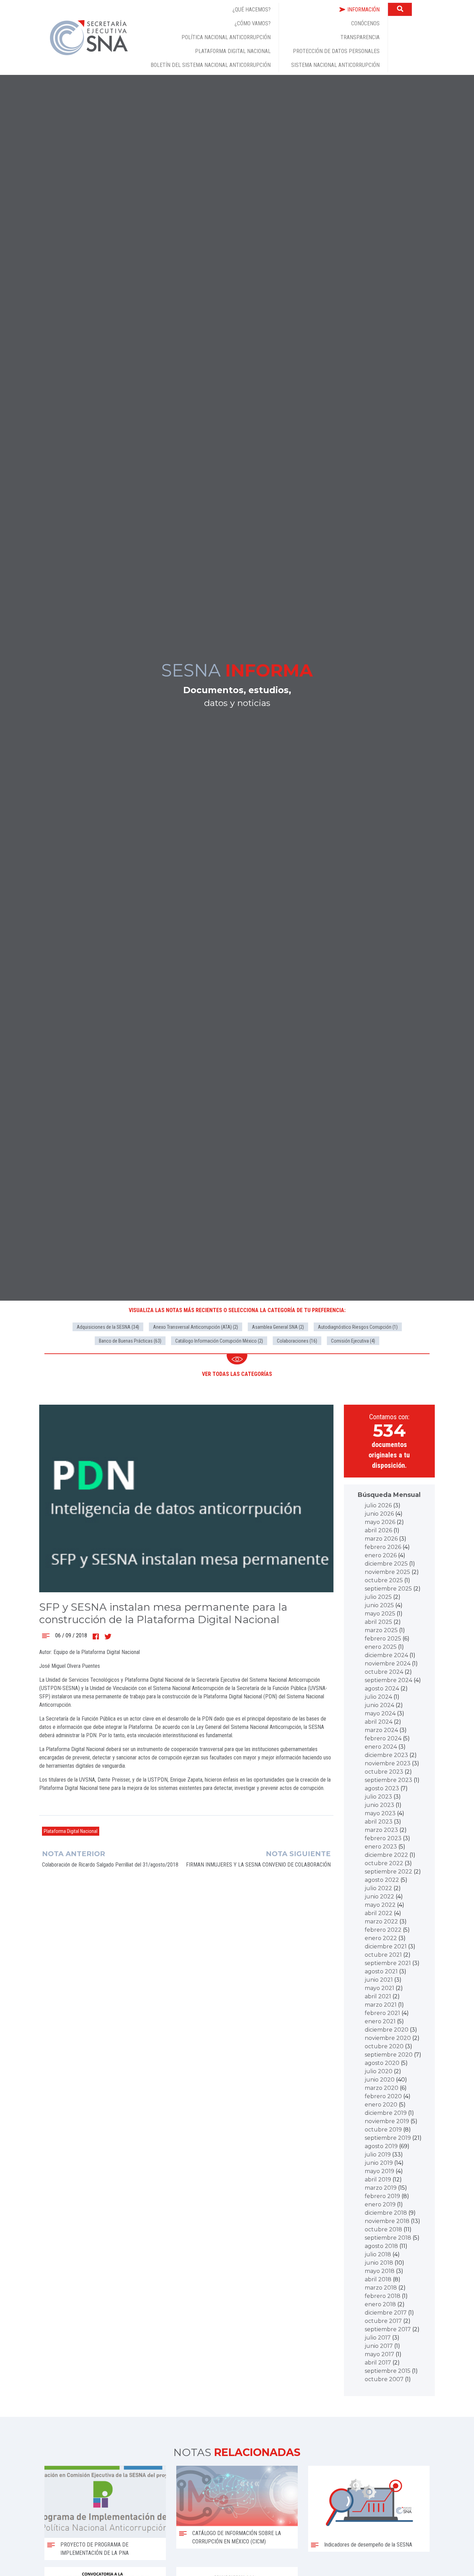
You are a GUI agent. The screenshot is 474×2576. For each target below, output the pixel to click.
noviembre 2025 (387, 1572)
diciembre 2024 (386, 1655)
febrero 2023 (383, 1838)
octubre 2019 (383, 2130)
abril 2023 (379, 1822)
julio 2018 (378, 2254)
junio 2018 (379, 2263)
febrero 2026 (383, 1547)
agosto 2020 (382, 2063)
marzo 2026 (381, 1539)
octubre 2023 (384, 1772)
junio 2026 (379, 1514)
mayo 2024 (380, 1713)
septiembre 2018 (388, 2238)
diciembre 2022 (386, 1855)
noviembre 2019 (387, 2121)
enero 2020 (381, 2105)
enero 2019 (380, 2204)
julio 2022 (378, 1888)
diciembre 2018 (386, 2213)
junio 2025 (379, 1605)
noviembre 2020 (388, 2038)
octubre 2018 (383, 2229)
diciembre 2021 (386, 1946)
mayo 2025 (380, 1614)
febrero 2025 (383, 1639)
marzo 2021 (381, 2005)
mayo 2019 (379, 2171)
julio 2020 (379, 2071)
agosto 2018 (381, 2246)
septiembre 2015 (388, 2371)
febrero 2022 (383, 1930)
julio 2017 (378, 2338)
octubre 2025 (384, 1580)
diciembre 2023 (386, 1755)
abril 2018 (378, 2279)
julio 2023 (378, 1797)
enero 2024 (381, 1747)
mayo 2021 (379, 1988)
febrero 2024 (383, 1738)
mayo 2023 (380, 1813)
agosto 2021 (381, 1971)
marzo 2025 (381, 1630)
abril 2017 (378, 2363)
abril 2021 (378, 1996)
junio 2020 (380, 2080)
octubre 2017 (383, 2321)
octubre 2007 (384, 2379)
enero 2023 (381, 1847)
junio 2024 (379, 1705)
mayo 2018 (380, 2271)
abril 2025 (378, 1622)
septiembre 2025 (388, 1589)
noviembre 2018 (387, 2221)
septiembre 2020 (389, 2055)
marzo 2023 (381, 1830)
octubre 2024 (384, 1672)
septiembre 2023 (388, 1780)
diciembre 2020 (387, 2030)
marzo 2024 (381, 1730)
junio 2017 (379, 2346)
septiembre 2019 (388, 2138)
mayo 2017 (379, 2354)
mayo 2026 (380, 1522)
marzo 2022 (381, 1922)
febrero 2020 (383, 2096)
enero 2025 (381, 1647)
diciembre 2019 (386, 2113)
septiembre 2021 (388, 1963)
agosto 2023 (382, 1788)
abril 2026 (378, 1530)
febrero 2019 (382, 2196)
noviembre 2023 (388, 1763)
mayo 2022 (380, 1905)
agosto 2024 (382, 1688)
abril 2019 (378, 2179)
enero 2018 (380, 2304)
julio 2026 (378, 1505)
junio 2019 (379, 2163)
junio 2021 (379, 1980)
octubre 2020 (384, 2046)
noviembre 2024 (388, 1664)
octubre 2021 (383, 1955)
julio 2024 (378, 1697)
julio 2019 (378, 2155)
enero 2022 (381, 1938)
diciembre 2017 (386, 2313)
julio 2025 (378, 1597)
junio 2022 (379, 1897)
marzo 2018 (381, 2288)
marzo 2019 (381, 2188)
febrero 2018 (383, 2296)
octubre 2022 (384, 1863)
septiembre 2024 (388, 1680)
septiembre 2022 (388, 1872)
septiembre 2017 (388, 2329)
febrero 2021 (382, 2013)
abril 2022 (379, 1913)
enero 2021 (380, 2021)
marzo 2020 (382, 2088)
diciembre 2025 (386, 1564)
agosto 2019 (381, 2146)
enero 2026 (381, 1555)
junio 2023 (379, 1805)
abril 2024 (379, 1722)
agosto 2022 (382, 1880)
